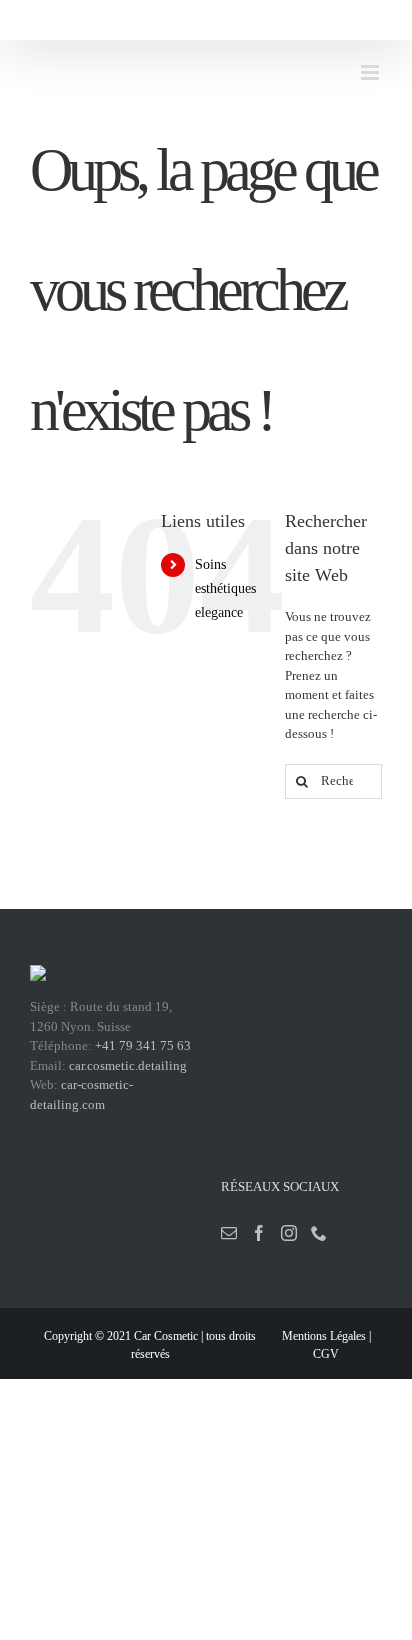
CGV (326, 1354)
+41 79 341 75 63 (143, 1045)
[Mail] (229, 1233)
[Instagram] (289, 1233)
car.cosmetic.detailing (128, 1065)
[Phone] (319, 1233)
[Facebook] (259, 1233)
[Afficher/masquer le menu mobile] (371, 72)
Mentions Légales (324, 1336)
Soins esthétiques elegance (225, 588)
